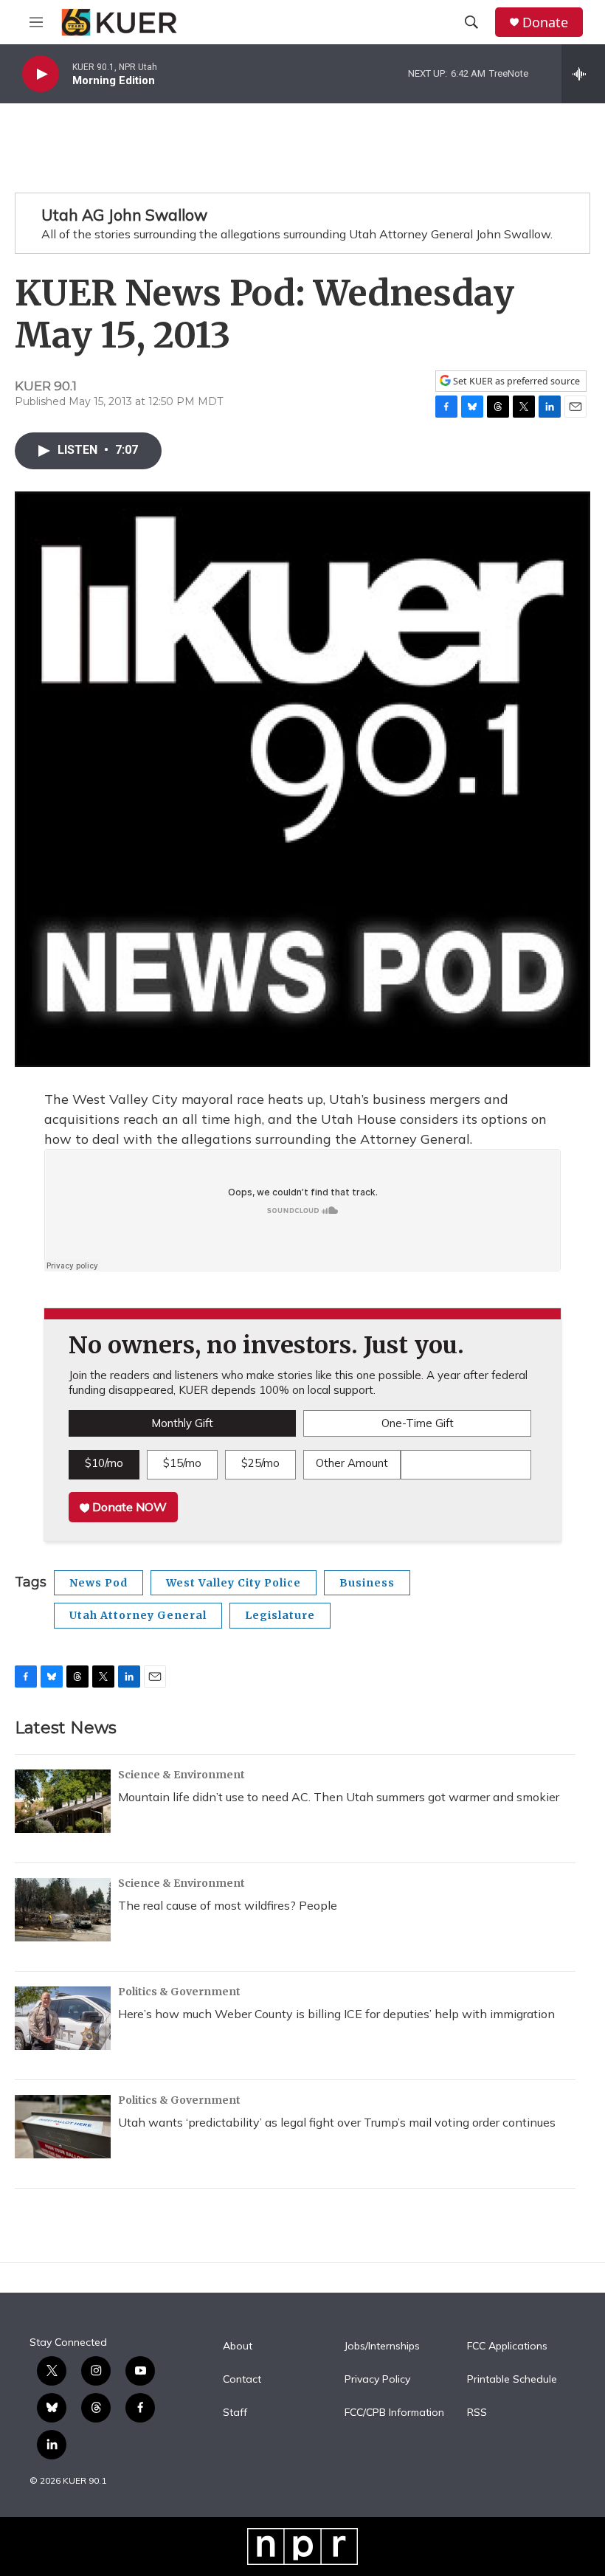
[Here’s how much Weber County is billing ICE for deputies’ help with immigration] (63, 2018)
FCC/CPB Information (394, 2413)
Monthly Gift (182, 1423)
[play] (41, 74)
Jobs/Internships (382, 2347)
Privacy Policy (377, 2380)
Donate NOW (128, 1507)
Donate (545, 23)
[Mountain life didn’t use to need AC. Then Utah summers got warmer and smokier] (63, 1801)
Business (367, 1583)
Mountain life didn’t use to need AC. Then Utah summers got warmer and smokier (339, 1797)
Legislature (280, 1615)
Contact (242, 2380)
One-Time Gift (418, 1423)
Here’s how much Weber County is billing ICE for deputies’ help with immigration (336, 2014)
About (238, 2347)
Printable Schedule (512, 2380)
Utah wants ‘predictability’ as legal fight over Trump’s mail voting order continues (337, 2122)
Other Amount (352, 1463)
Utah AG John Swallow (124, 215)
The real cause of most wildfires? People (228, 1905)
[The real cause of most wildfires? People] (63, 1910)
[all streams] (583, 74)
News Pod (98, 1583)
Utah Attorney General (138, 1615)
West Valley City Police (234, 1583)
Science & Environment (181, 1775)
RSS (477, 2413)
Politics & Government (179, 1992)
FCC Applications (507, 2347)
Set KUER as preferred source (515, 381)
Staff (235, 2413)
